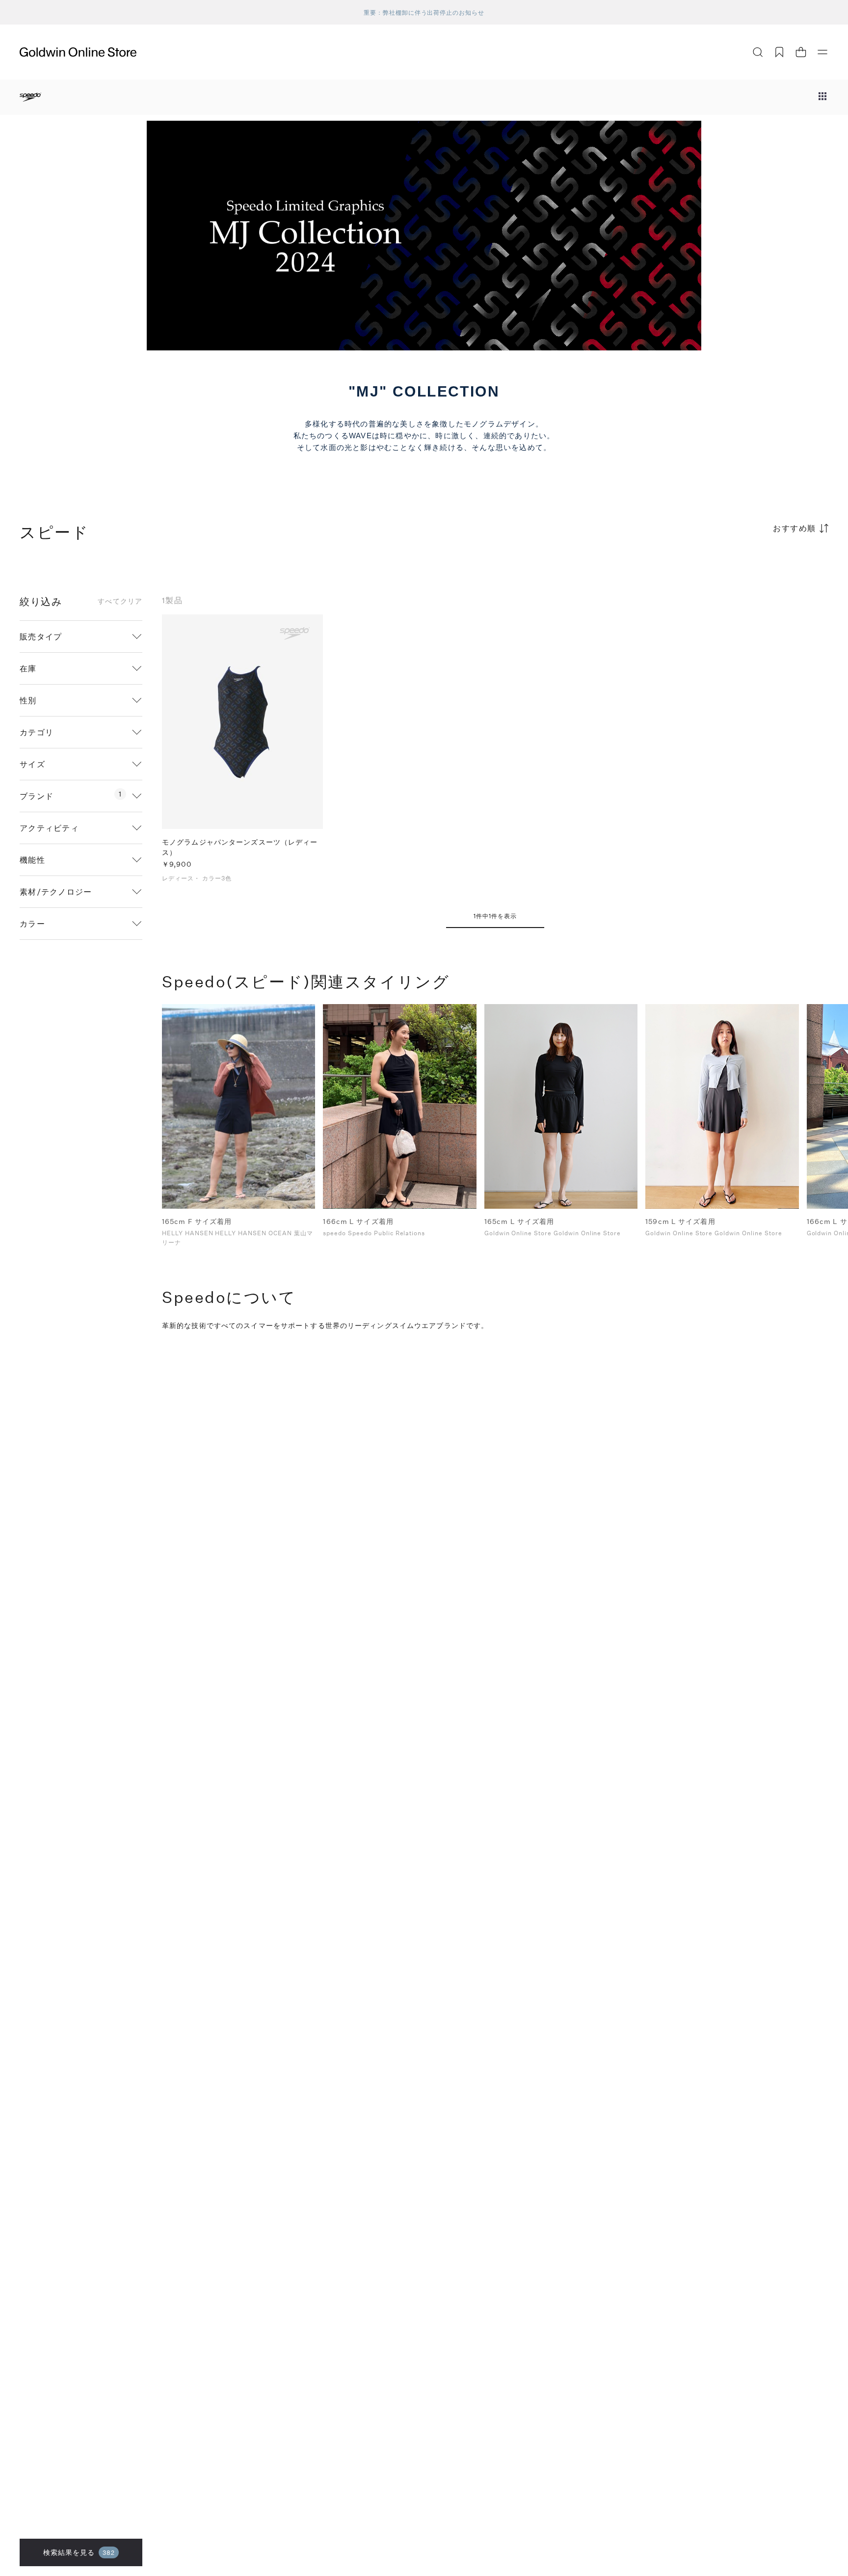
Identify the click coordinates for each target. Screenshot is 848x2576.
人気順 (755, 567)
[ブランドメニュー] (822, 97)
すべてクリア (120, 601)
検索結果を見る (79, 2552)
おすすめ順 (795, 528)
